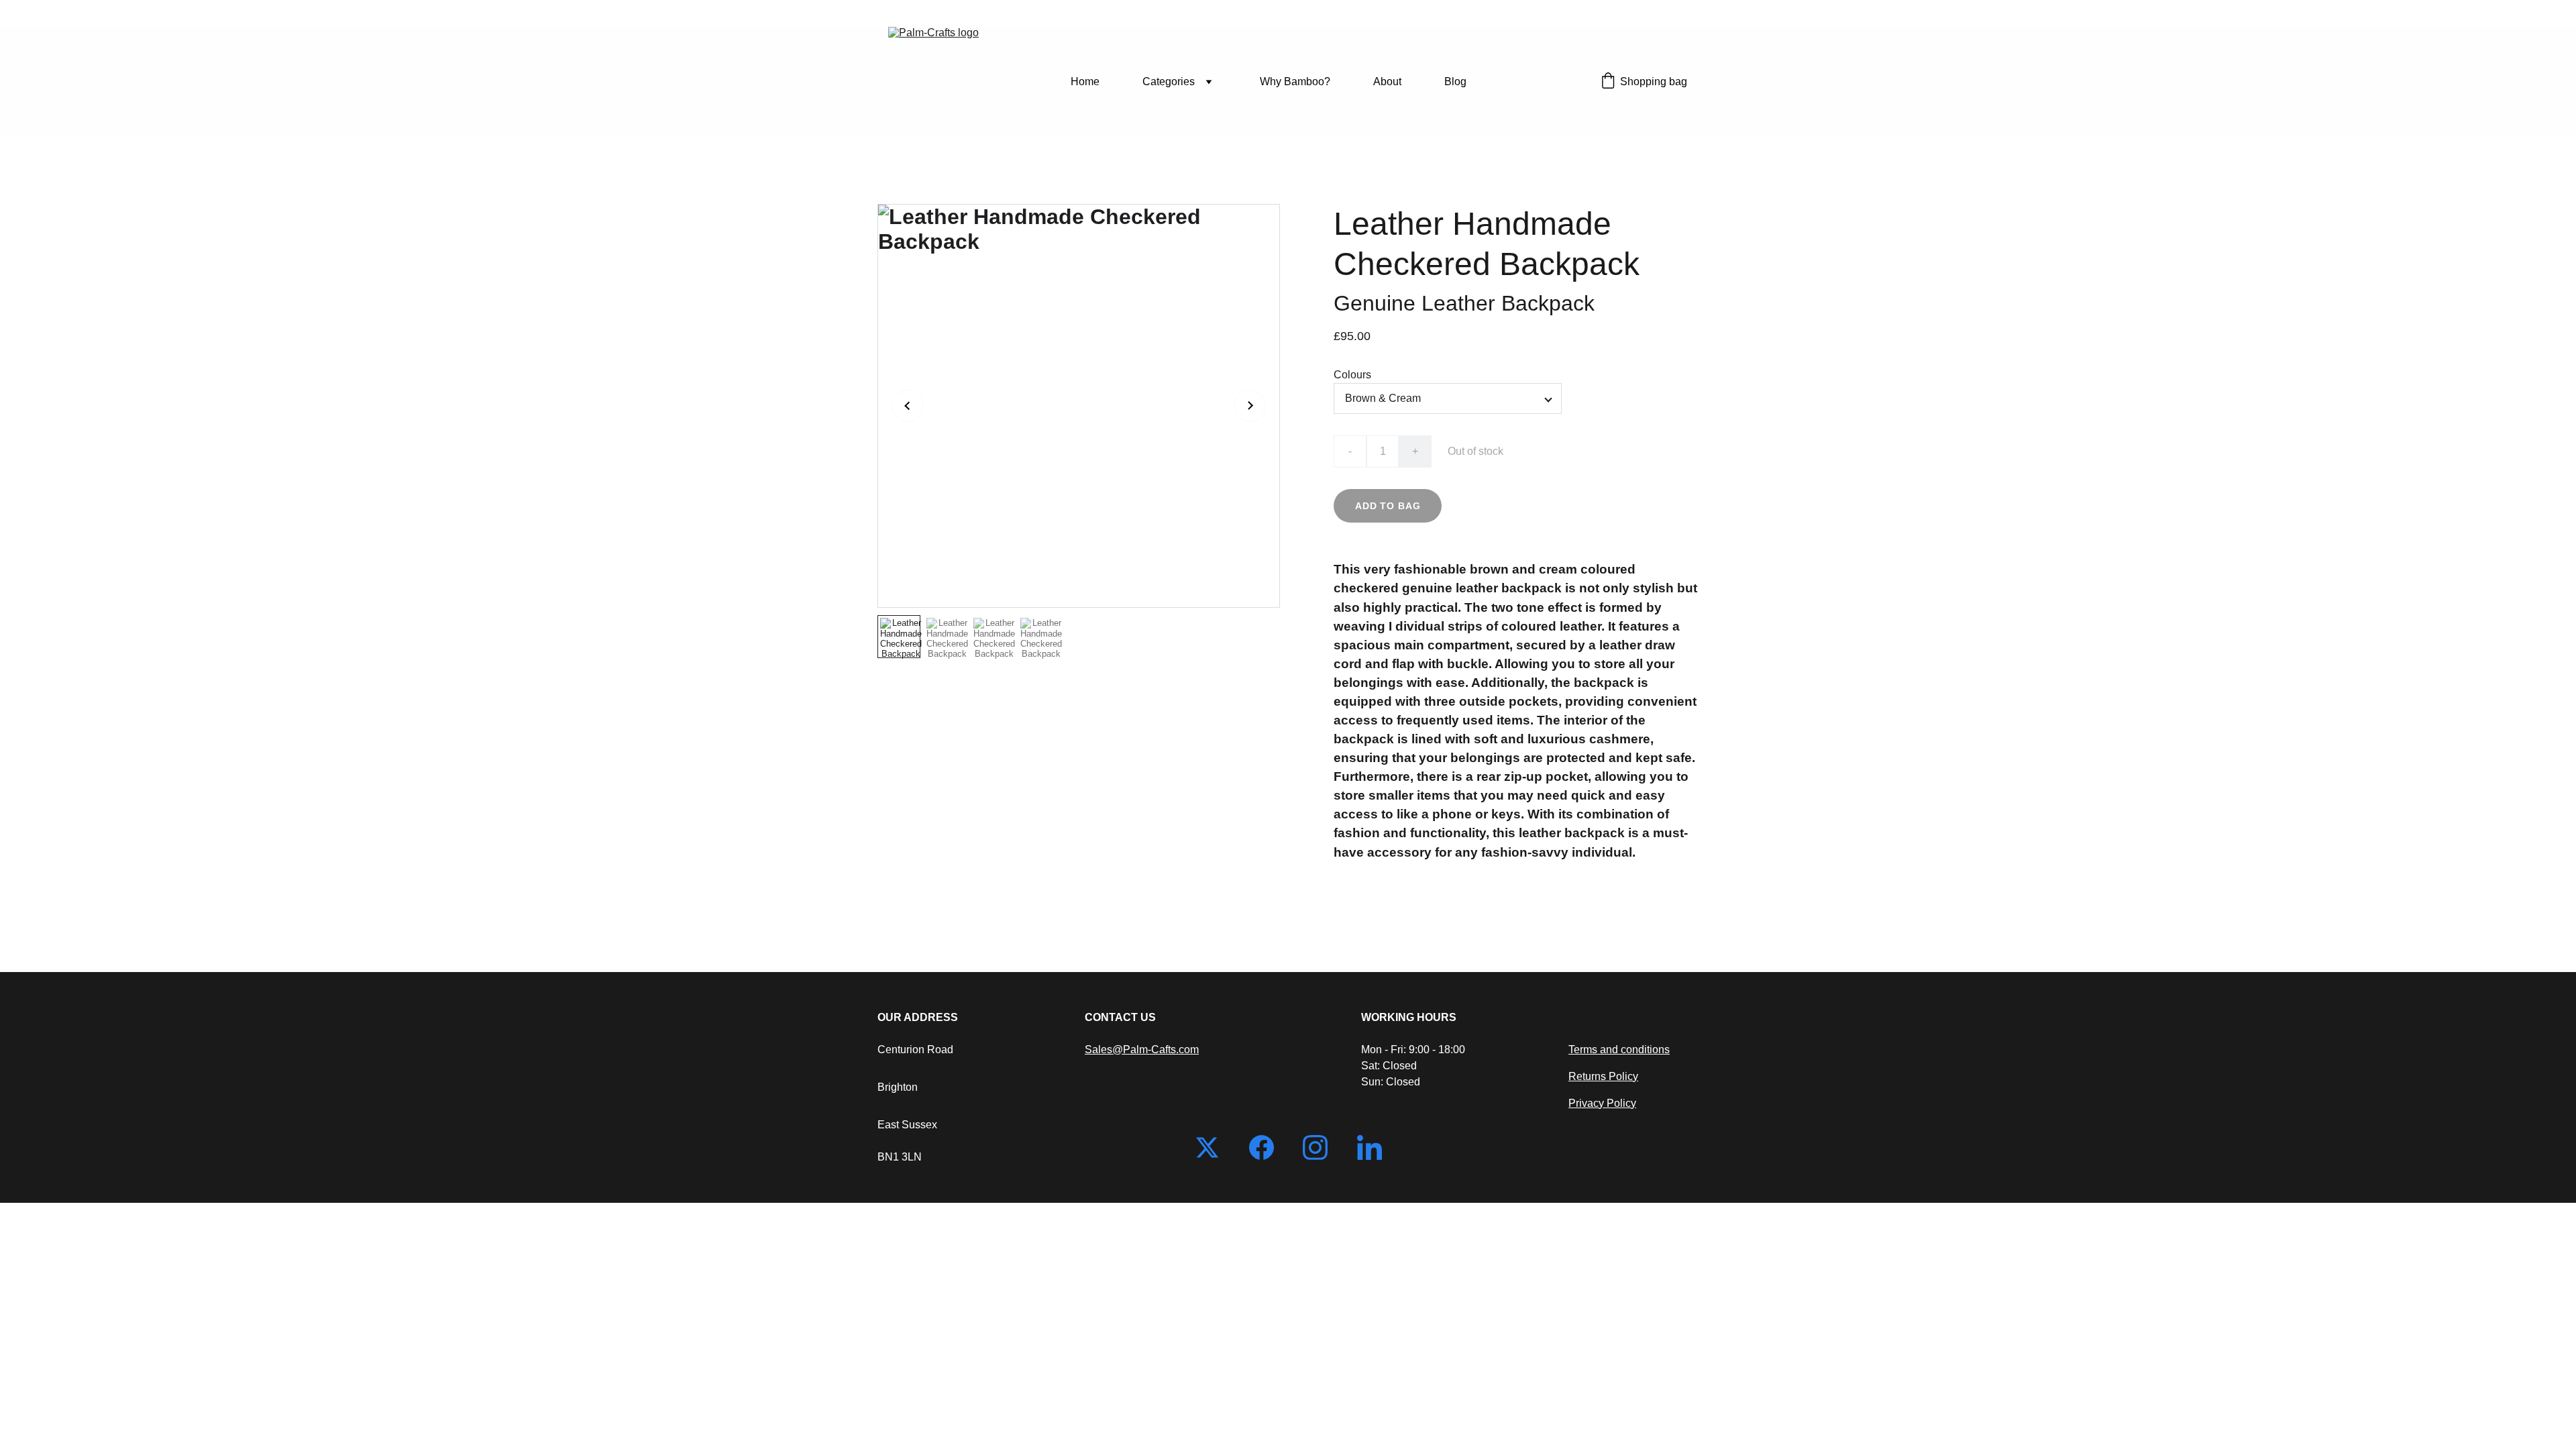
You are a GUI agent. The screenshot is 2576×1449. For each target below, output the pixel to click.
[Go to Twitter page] (1214, 1147)
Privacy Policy (1602, 1103)
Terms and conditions (1619, 1050)
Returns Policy (1603, 1076)
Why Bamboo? (1295, 82)
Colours (1352, 375)
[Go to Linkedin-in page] (1370, 1147)
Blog (1455, 82)
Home (1085, 82)
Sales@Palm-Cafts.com (1142, 1050)
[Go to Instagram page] (1322, 1147)
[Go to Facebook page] (1268, 1147)
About (1387, 82)
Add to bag (1388, 506)
